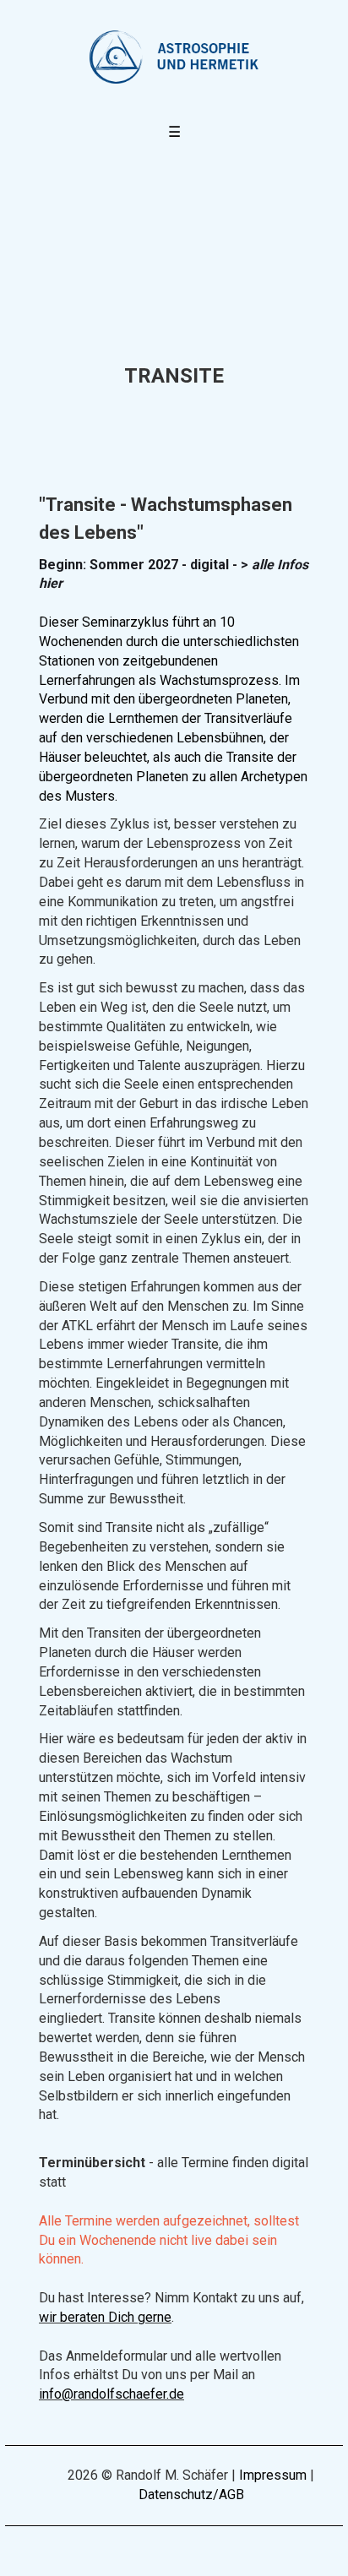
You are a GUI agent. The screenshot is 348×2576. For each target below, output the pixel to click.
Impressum (273, 2475)
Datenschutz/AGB (191, 2494)
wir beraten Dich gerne (105, 2317)
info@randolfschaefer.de (111, 2394)
